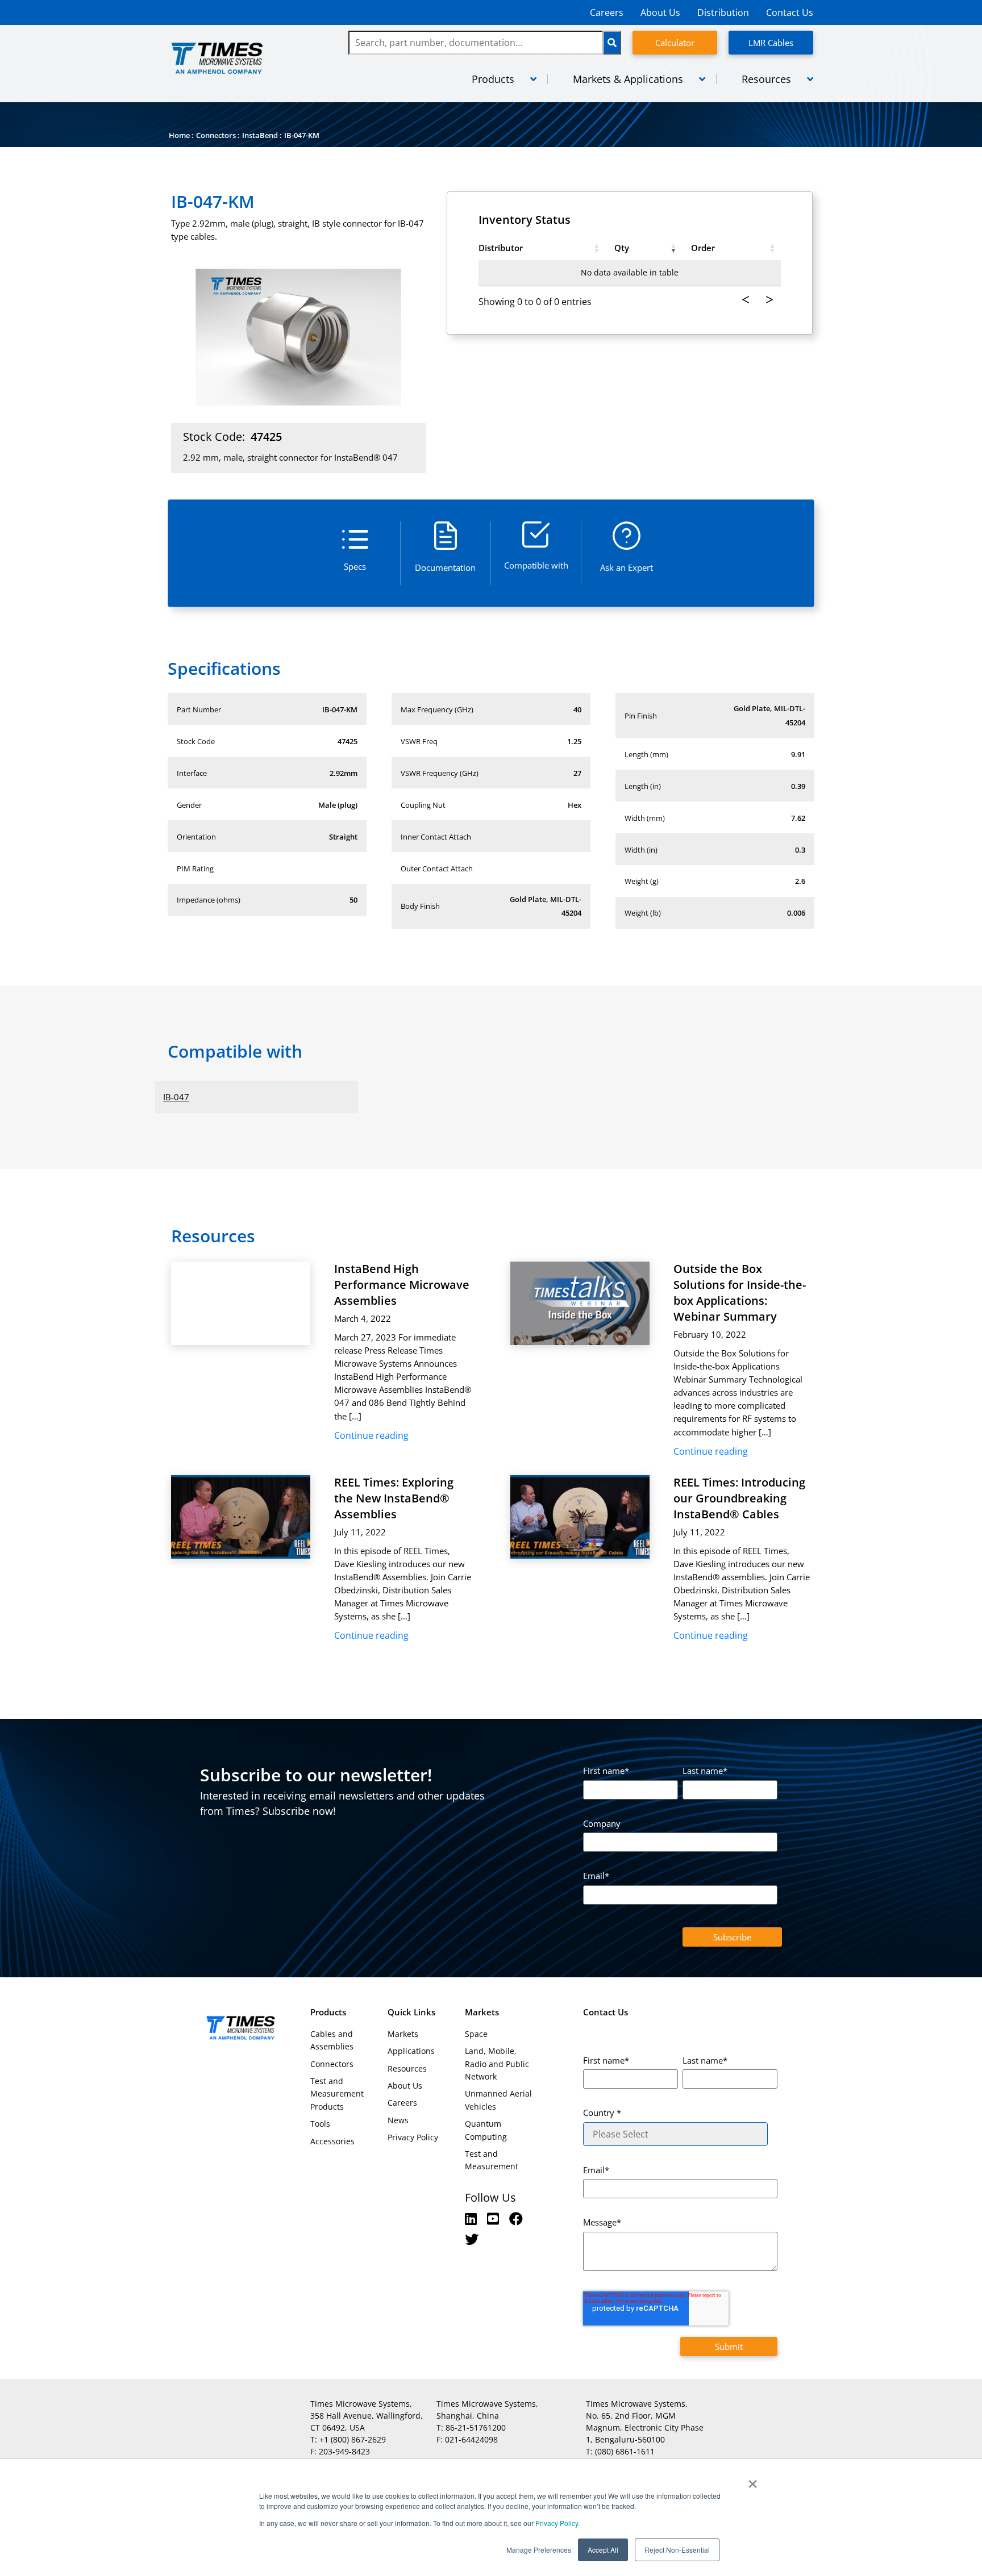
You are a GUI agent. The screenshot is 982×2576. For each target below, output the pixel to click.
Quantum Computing (486, 2130)
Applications (411, 2051)
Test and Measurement (492, 2160)
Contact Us (790, 12)
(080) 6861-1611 (625, 2451)
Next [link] (769, 300)
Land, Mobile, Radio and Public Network (497, 2064)
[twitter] (472, 2239)
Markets (403, 2034)
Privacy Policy (556, 2523)
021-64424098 (471, 2439)
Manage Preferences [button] (539, 2550)
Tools (320, 2124)
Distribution (723, 12)
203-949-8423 (344, 2451)
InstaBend (260, 135)
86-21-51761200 (476, 2427)
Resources (407, 2068)
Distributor (501, 248)
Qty (622, 248)
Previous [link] (746, 300)
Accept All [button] (603, 2550)
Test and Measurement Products (337, 2094)
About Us (660, 12)
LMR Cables (771, 43)
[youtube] (495, 2218)
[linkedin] (473, 2218)
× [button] (753, 2480)
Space (476, 2034)
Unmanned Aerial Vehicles (498, 2100)
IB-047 (176, 1097)
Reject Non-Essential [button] (677, 2550)
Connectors (216, 135)
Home (179, 135)
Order (703, 248)
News (398, 2120)
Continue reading (371, 1435)
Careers (607, 12)
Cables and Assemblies (332, 2040)
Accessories (332, 2141)
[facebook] (516, 2218)
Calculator (675, 43)
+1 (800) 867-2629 (353, 2439)
